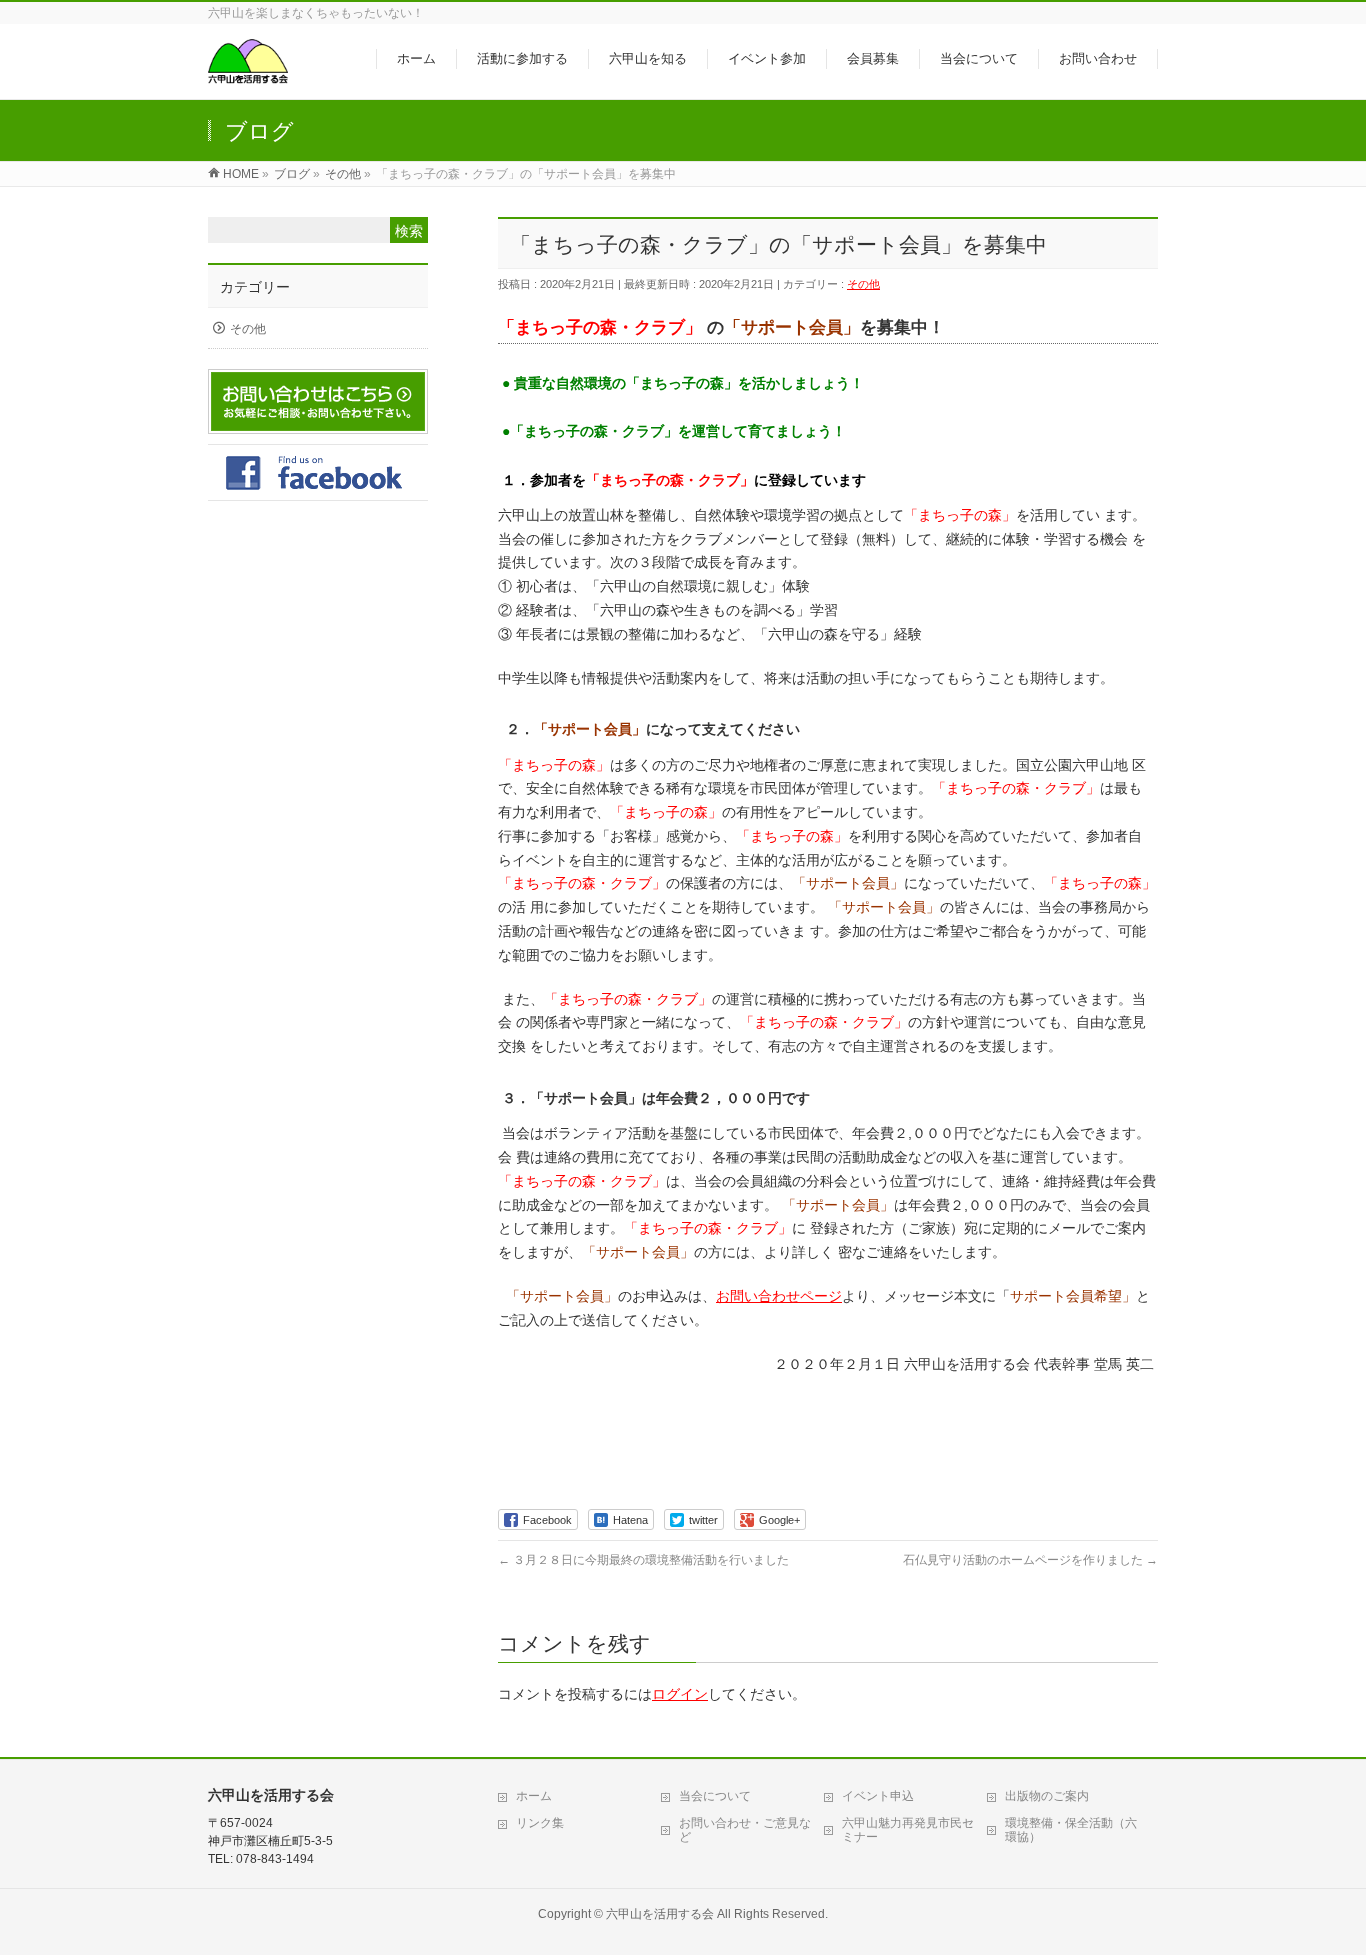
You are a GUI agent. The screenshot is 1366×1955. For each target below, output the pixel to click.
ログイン (680, 1694)
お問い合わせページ (779, 1296)
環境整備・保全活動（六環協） (1071, 1830)
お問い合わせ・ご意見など (745, 1830)
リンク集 (540, 1823)
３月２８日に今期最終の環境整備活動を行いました (643, 1560)
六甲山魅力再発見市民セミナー (908, 1830)
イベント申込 (878, 1796)
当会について (715, 1796)
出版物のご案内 (1047, 1796)
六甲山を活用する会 (660, 1914)
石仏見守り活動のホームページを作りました (1030, 1560)
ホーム (534, 1796)
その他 (863, 284)
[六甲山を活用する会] (248, 73)
